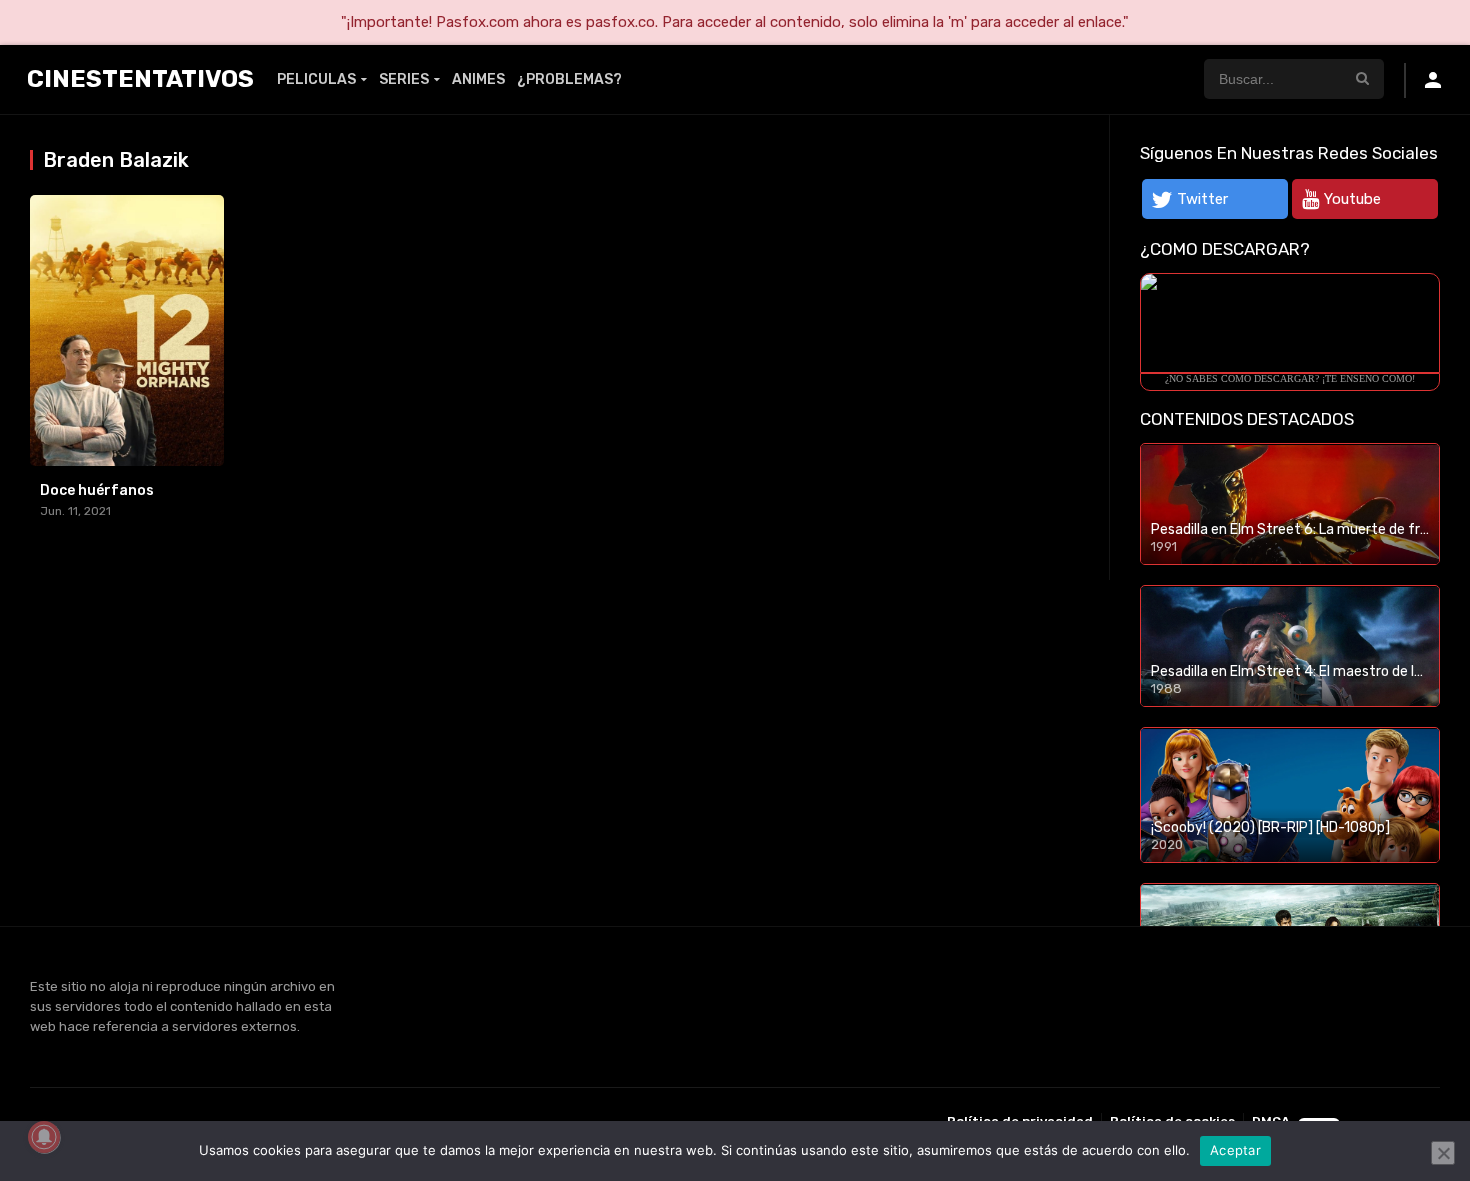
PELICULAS (316, 79)
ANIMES (478, 79)
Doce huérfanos (97, 490)
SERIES (404, 79)
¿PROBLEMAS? (569, 79)
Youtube (1352, 199)
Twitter (1202, 199)
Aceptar (1235, 1150)
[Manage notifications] (44, 1137)
